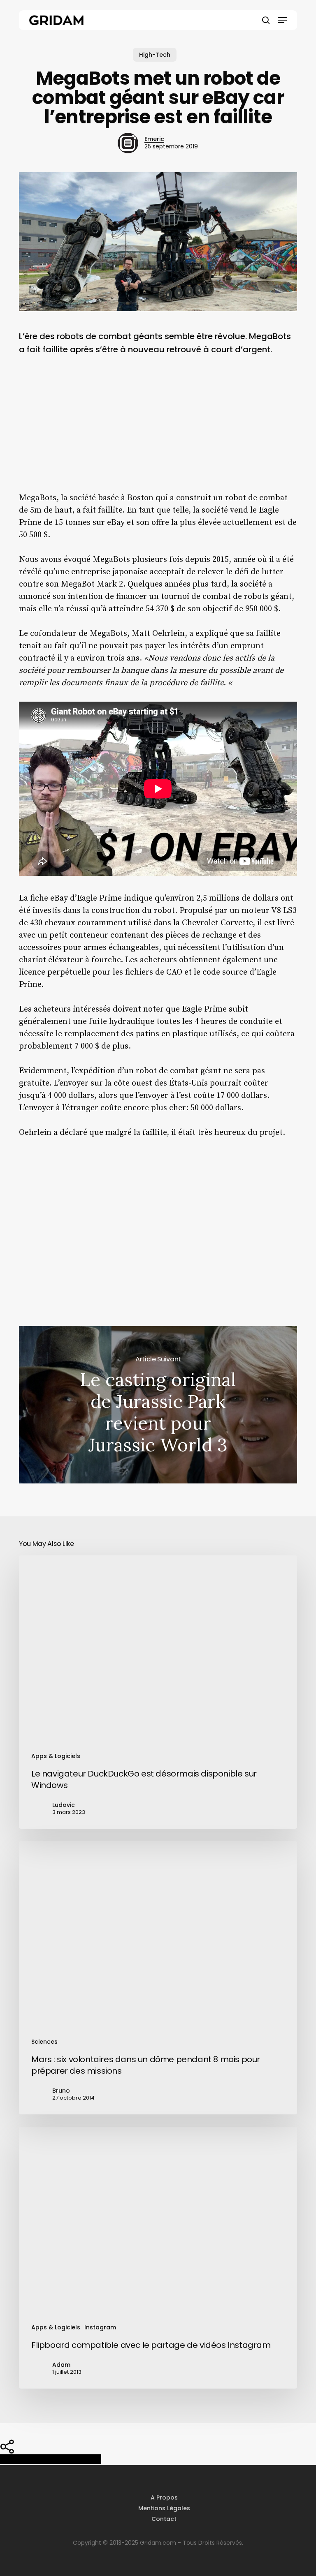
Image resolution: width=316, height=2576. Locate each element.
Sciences (44, 2042)
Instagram (100, 2327)
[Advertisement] (158, 430)
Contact (164, 2519)
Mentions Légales (164, 2508)
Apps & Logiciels (56, 1756)
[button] (282, 20)
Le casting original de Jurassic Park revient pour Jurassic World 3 (158, 1405)
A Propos (164, 2497)
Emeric (154, 139)
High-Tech (155, 55)
